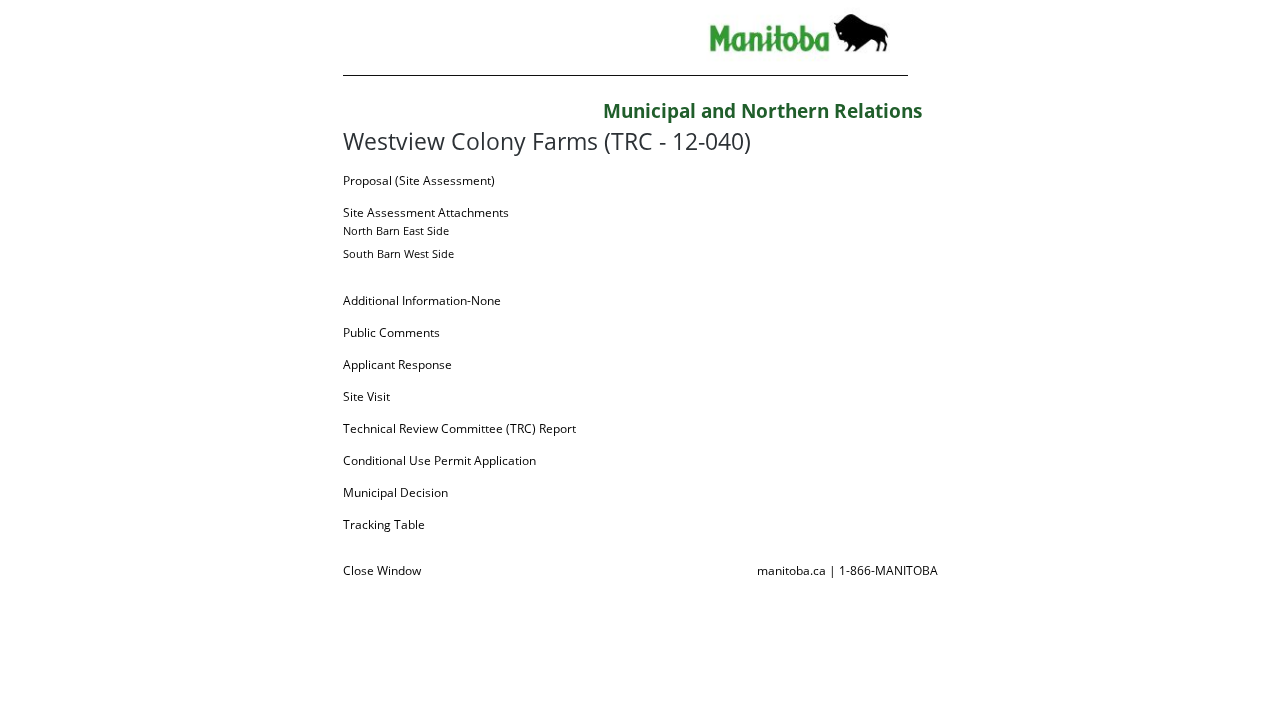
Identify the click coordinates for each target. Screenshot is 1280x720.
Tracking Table (384, 524)
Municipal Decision (395, 492)
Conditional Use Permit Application (439, 460)
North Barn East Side (396, 230)
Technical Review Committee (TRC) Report (459, 428)
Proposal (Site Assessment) (419, 180)
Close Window (382, 570)
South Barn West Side (398, 253)
